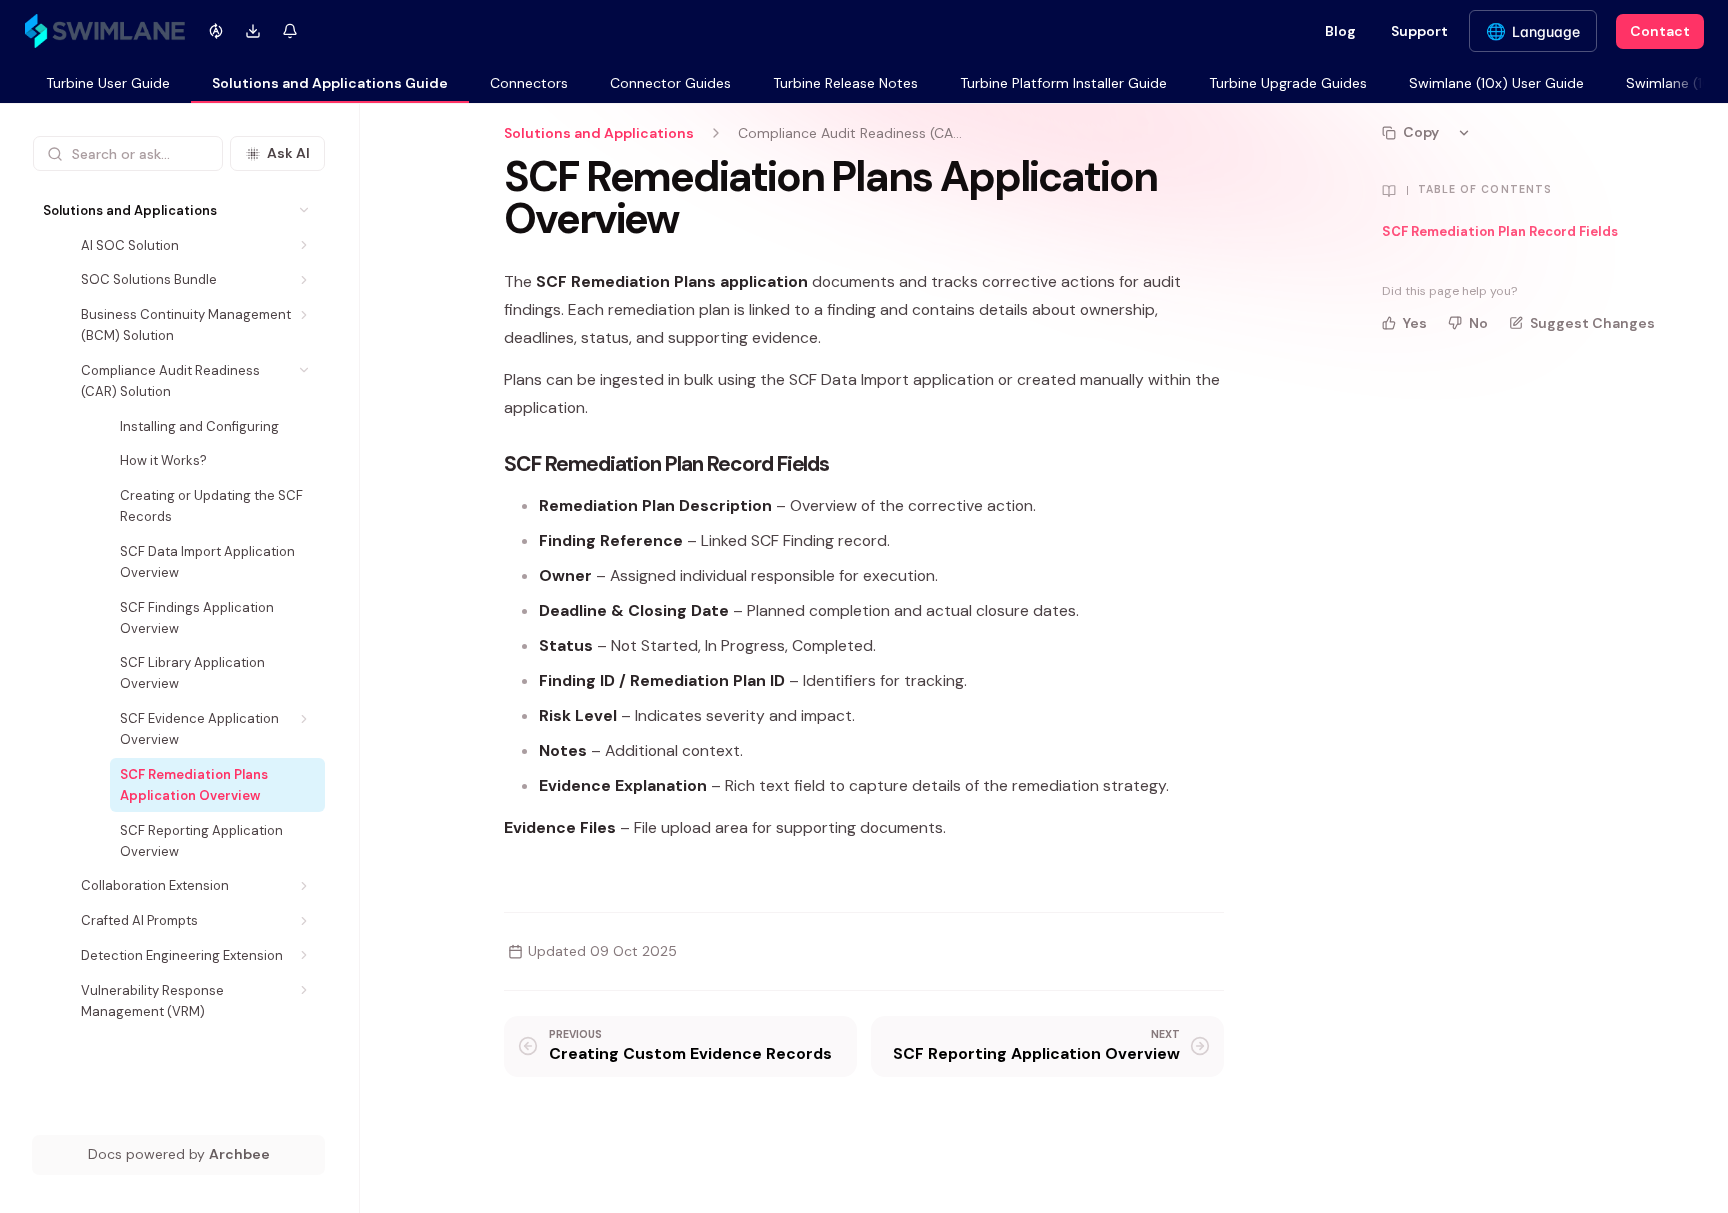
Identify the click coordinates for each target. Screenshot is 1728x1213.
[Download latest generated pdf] (252, 31)
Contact (1660, 31)
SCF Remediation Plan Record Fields (1500, 231)
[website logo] (105, 31)
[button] (304, 210)
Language (1546, 31)
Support (1419, 31)
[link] (108, 84)
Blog (1340, 31)
